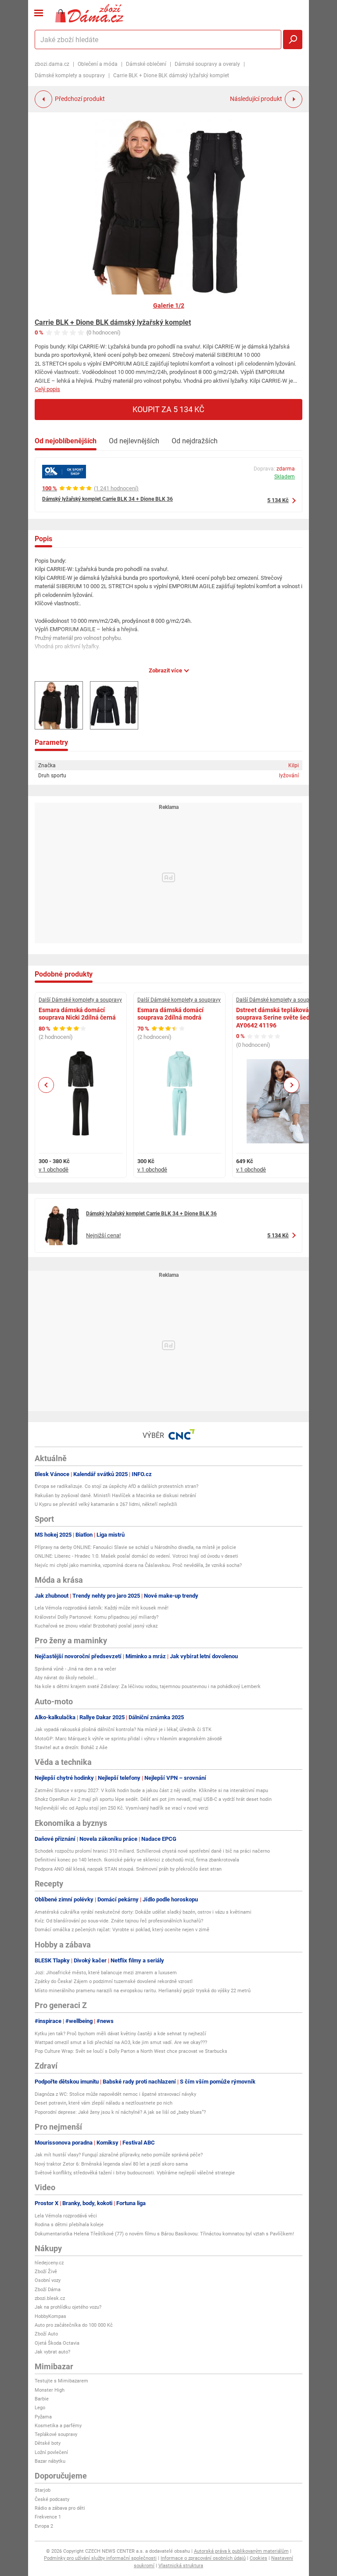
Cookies (258, 2558)
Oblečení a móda (98, 64)
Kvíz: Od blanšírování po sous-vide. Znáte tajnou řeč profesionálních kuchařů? (119, 1921)
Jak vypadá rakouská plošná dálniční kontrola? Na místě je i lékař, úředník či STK (123, 1730)
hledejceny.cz (49, 2263)
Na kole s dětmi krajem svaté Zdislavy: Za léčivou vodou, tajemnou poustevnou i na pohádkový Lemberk (148, 1687)
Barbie (42, 2399)
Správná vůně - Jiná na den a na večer (75, 1669)
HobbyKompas (50, 2316)
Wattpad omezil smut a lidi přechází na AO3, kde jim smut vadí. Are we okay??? (121, 2042)
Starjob (43, 2490)
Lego (40, 2408)
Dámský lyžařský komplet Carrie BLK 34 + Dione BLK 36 (108, 499)
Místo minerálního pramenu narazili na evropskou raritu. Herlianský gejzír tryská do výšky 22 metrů (143, 1991)
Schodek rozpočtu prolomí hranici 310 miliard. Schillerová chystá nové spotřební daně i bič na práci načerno (152, 1851)
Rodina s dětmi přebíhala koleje (69, 2225)
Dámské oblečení (146, 64)
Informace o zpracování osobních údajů (203, 2558)
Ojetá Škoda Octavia (57, 2343)
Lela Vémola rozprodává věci (66, 2216)
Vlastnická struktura (181, 2566)
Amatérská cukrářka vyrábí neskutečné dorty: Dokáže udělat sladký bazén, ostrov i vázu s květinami (143, 1912)
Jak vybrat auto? (52, 2352)
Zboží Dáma (48, 2290)
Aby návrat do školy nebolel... (66, 1678)
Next (291, 1085)
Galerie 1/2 (169, 305)
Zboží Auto (46, 2334)
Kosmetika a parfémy (58, 2426)
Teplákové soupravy (56, 2434)
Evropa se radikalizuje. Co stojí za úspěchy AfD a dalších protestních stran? (117, 1486)
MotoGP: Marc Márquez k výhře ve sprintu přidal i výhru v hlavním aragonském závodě (128, 1739)
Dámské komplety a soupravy (70, 75)
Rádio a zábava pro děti (60, 2508)
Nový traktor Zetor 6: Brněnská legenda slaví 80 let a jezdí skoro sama (111, 2164)
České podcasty (52, 2499)
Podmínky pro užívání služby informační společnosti (100, 2558)
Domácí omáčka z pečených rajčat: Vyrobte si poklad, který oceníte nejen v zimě (122, 1930)
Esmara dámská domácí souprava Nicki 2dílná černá (77, 1014)
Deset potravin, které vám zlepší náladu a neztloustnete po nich (104, 2103)
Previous (46, 1085)
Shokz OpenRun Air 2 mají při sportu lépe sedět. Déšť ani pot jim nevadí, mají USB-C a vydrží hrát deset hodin (153, 1799)
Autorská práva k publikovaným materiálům (241, 2551)
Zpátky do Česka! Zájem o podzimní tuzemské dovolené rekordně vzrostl (114, 1981)
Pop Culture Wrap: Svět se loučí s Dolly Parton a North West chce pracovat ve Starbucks (131, 2051)
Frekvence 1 (48, 2517)
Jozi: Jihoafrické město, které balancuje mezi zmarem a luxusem (106, 1973)
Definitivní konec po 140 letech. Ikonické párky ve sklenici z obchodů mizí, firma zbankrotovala (137, 1860)
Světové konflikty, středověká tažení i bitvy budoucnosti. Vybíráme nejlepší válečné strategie (135, 2173)
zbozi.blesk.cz (50, 2298)
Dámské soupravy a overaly (207, 64)
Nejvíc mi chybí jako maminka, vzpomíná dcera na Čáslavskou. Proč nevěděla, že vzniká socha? (138, 1565)
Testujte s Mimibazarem (61, 2381)
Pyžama (43, 2417)
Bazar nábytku (50, 2461)
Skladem (285, 477)
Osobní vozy (48, 2280)
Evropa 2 (44, 2526)
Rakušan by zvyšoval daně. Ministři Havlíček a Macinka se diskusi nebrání (115, 1496)
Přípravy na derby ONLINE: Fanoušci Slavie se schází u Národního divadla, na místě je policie (135, 1547)
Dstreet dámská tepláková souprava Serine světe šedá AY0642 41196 (275, 1018)
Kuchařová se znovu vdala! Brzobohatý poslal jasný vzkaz (96, 1626)
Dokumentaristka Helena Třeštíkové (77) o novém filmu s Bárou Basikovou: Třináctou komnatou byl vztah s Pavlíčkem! (164, 2234)
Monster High (50, 2390)
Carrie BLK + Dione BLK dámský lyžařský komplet (113, 322)
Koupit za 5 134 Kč (168, 409)
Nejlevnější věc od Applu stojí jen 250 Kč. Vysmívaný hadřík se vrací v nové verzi (122, 1808)
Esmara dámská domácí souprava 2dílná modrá (170, 1014)
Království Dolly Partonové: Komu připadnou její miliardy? (97, 1617)
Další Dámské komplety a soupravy (80, 1000)
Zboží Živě (46, 2272)
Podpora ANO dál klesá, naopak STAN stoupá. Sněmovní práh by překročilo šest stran (128, 1869)
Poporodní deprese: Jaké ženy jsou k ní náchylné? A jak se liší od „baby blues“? (120, 2112)
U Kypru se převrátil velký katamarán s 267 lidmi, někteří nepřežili (106, 1504)
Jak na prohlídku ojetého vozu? (68, 2307)
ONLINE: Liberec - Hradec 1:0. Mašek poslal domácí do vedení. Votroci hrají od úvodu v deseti (136, 1556)
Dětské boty (48, 2443)
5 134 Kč (278, 500)
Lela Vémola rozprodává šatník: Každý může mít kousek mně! (102, 1608)
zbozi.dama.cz (52, 64)
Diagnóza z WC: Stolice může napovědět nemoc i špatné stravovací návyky (115, 2094)
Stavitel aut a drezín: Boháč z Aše (71, 1748)
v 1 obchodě (54, 1169)
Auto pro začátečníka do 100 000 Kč (74, 2325)
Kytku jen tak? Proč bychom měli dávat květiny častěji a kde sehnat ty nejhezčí (120, 2034)
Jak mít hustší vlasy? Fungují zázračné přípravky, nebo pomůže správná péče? (119, 2155)
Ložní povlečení (51, 2452)
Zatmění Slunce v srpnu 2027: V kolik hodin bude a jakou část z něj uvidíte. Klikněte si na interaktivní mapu (151, 1791)
